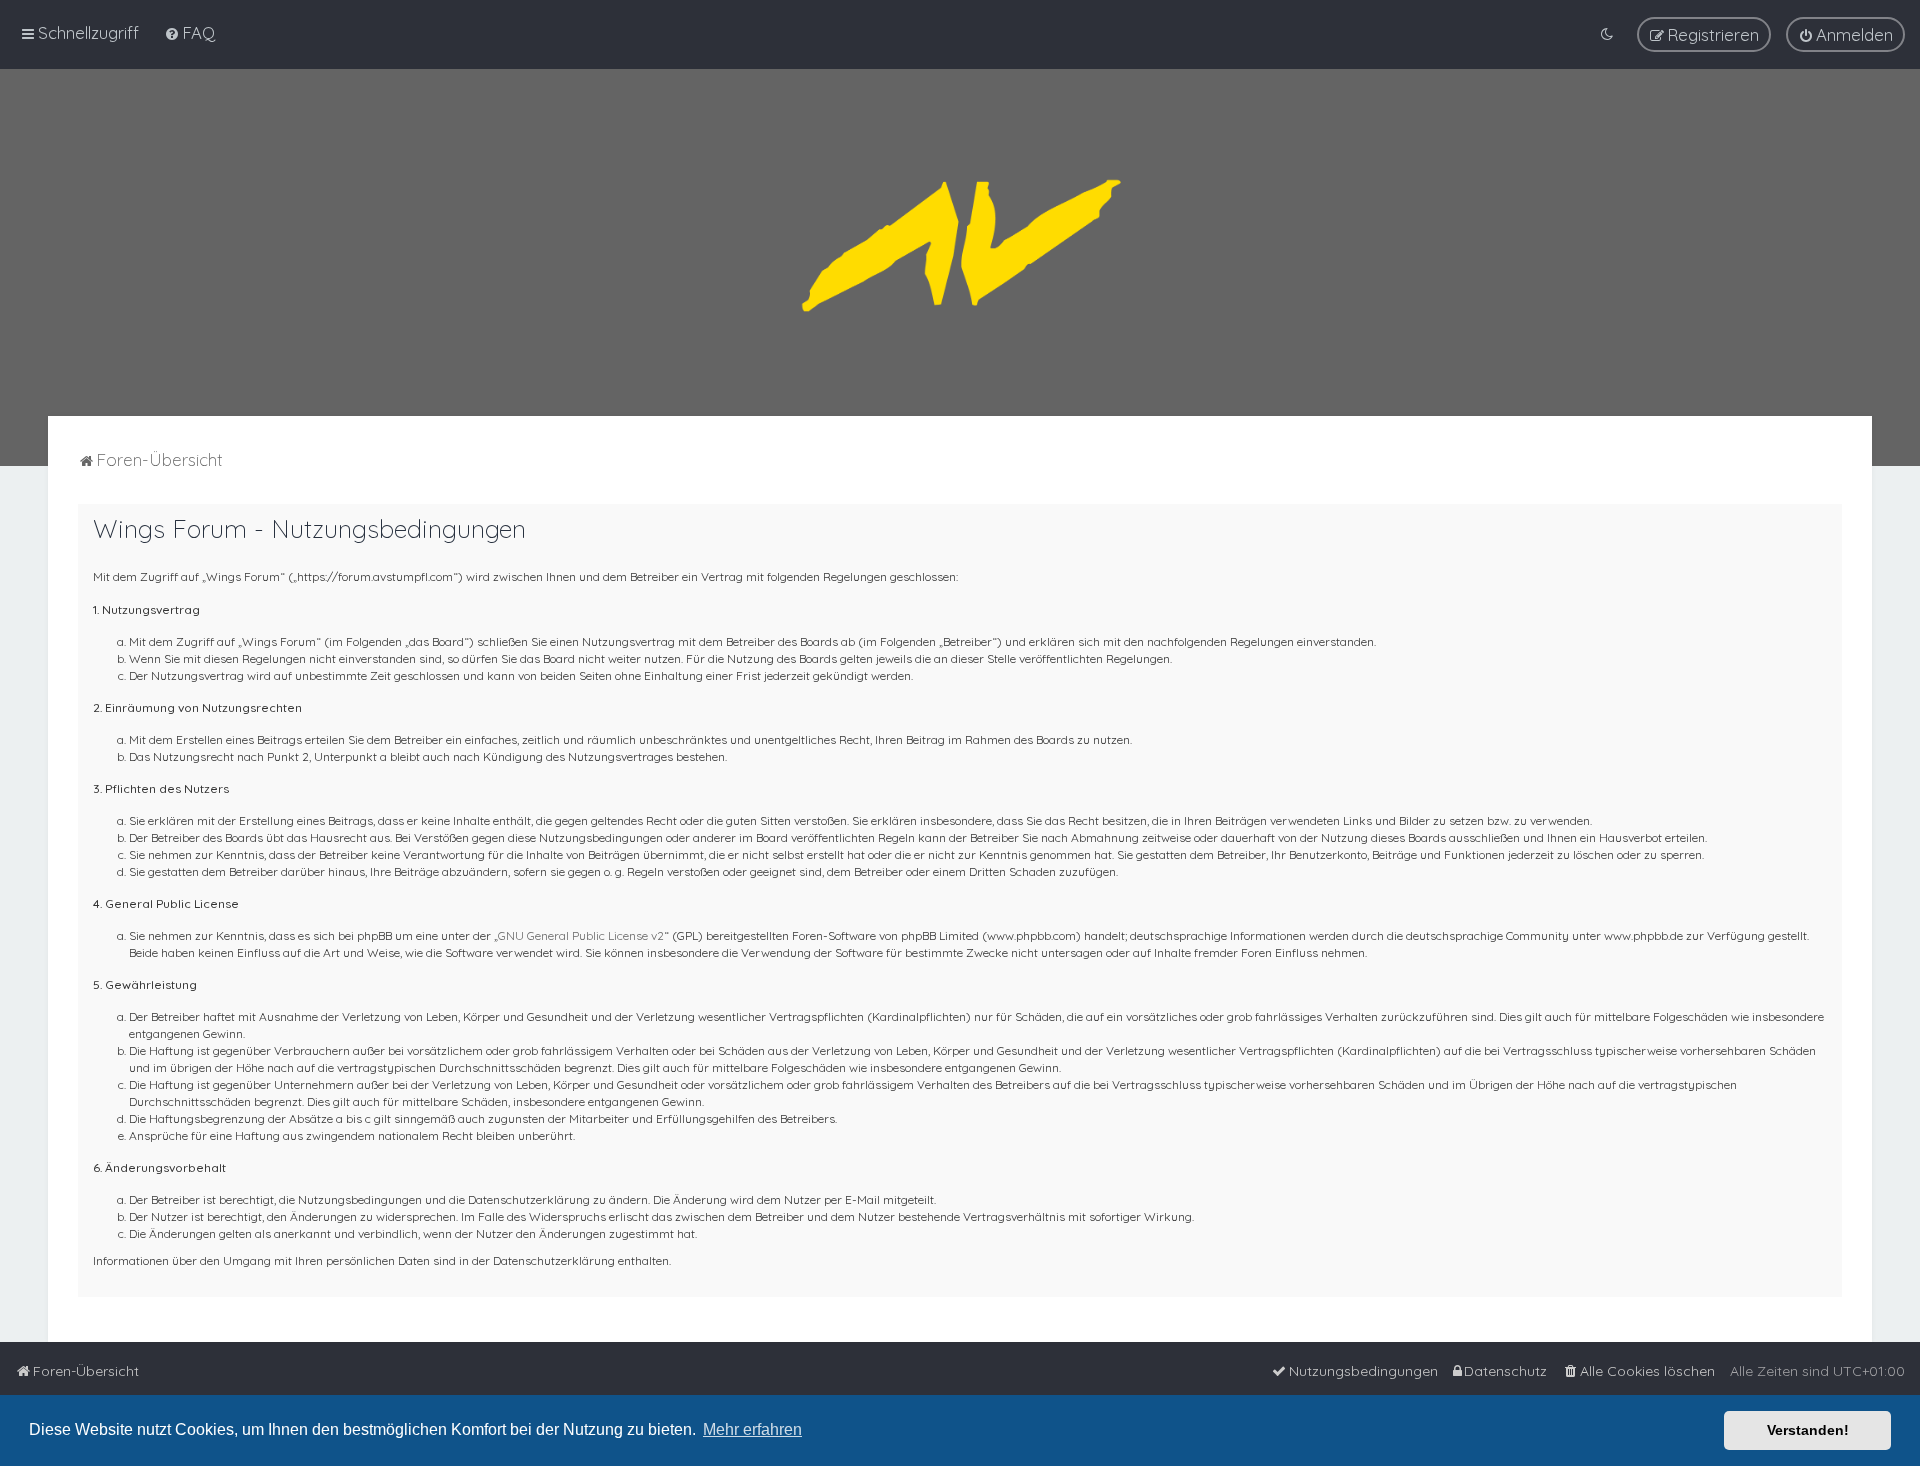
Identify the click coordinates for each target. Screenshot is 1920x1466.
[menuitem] (189, 32)
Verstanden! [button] (1808, 1430)
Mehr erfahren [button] (752, 1429)
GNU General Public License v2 (581, 935)
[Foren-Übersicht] (960, 242)
